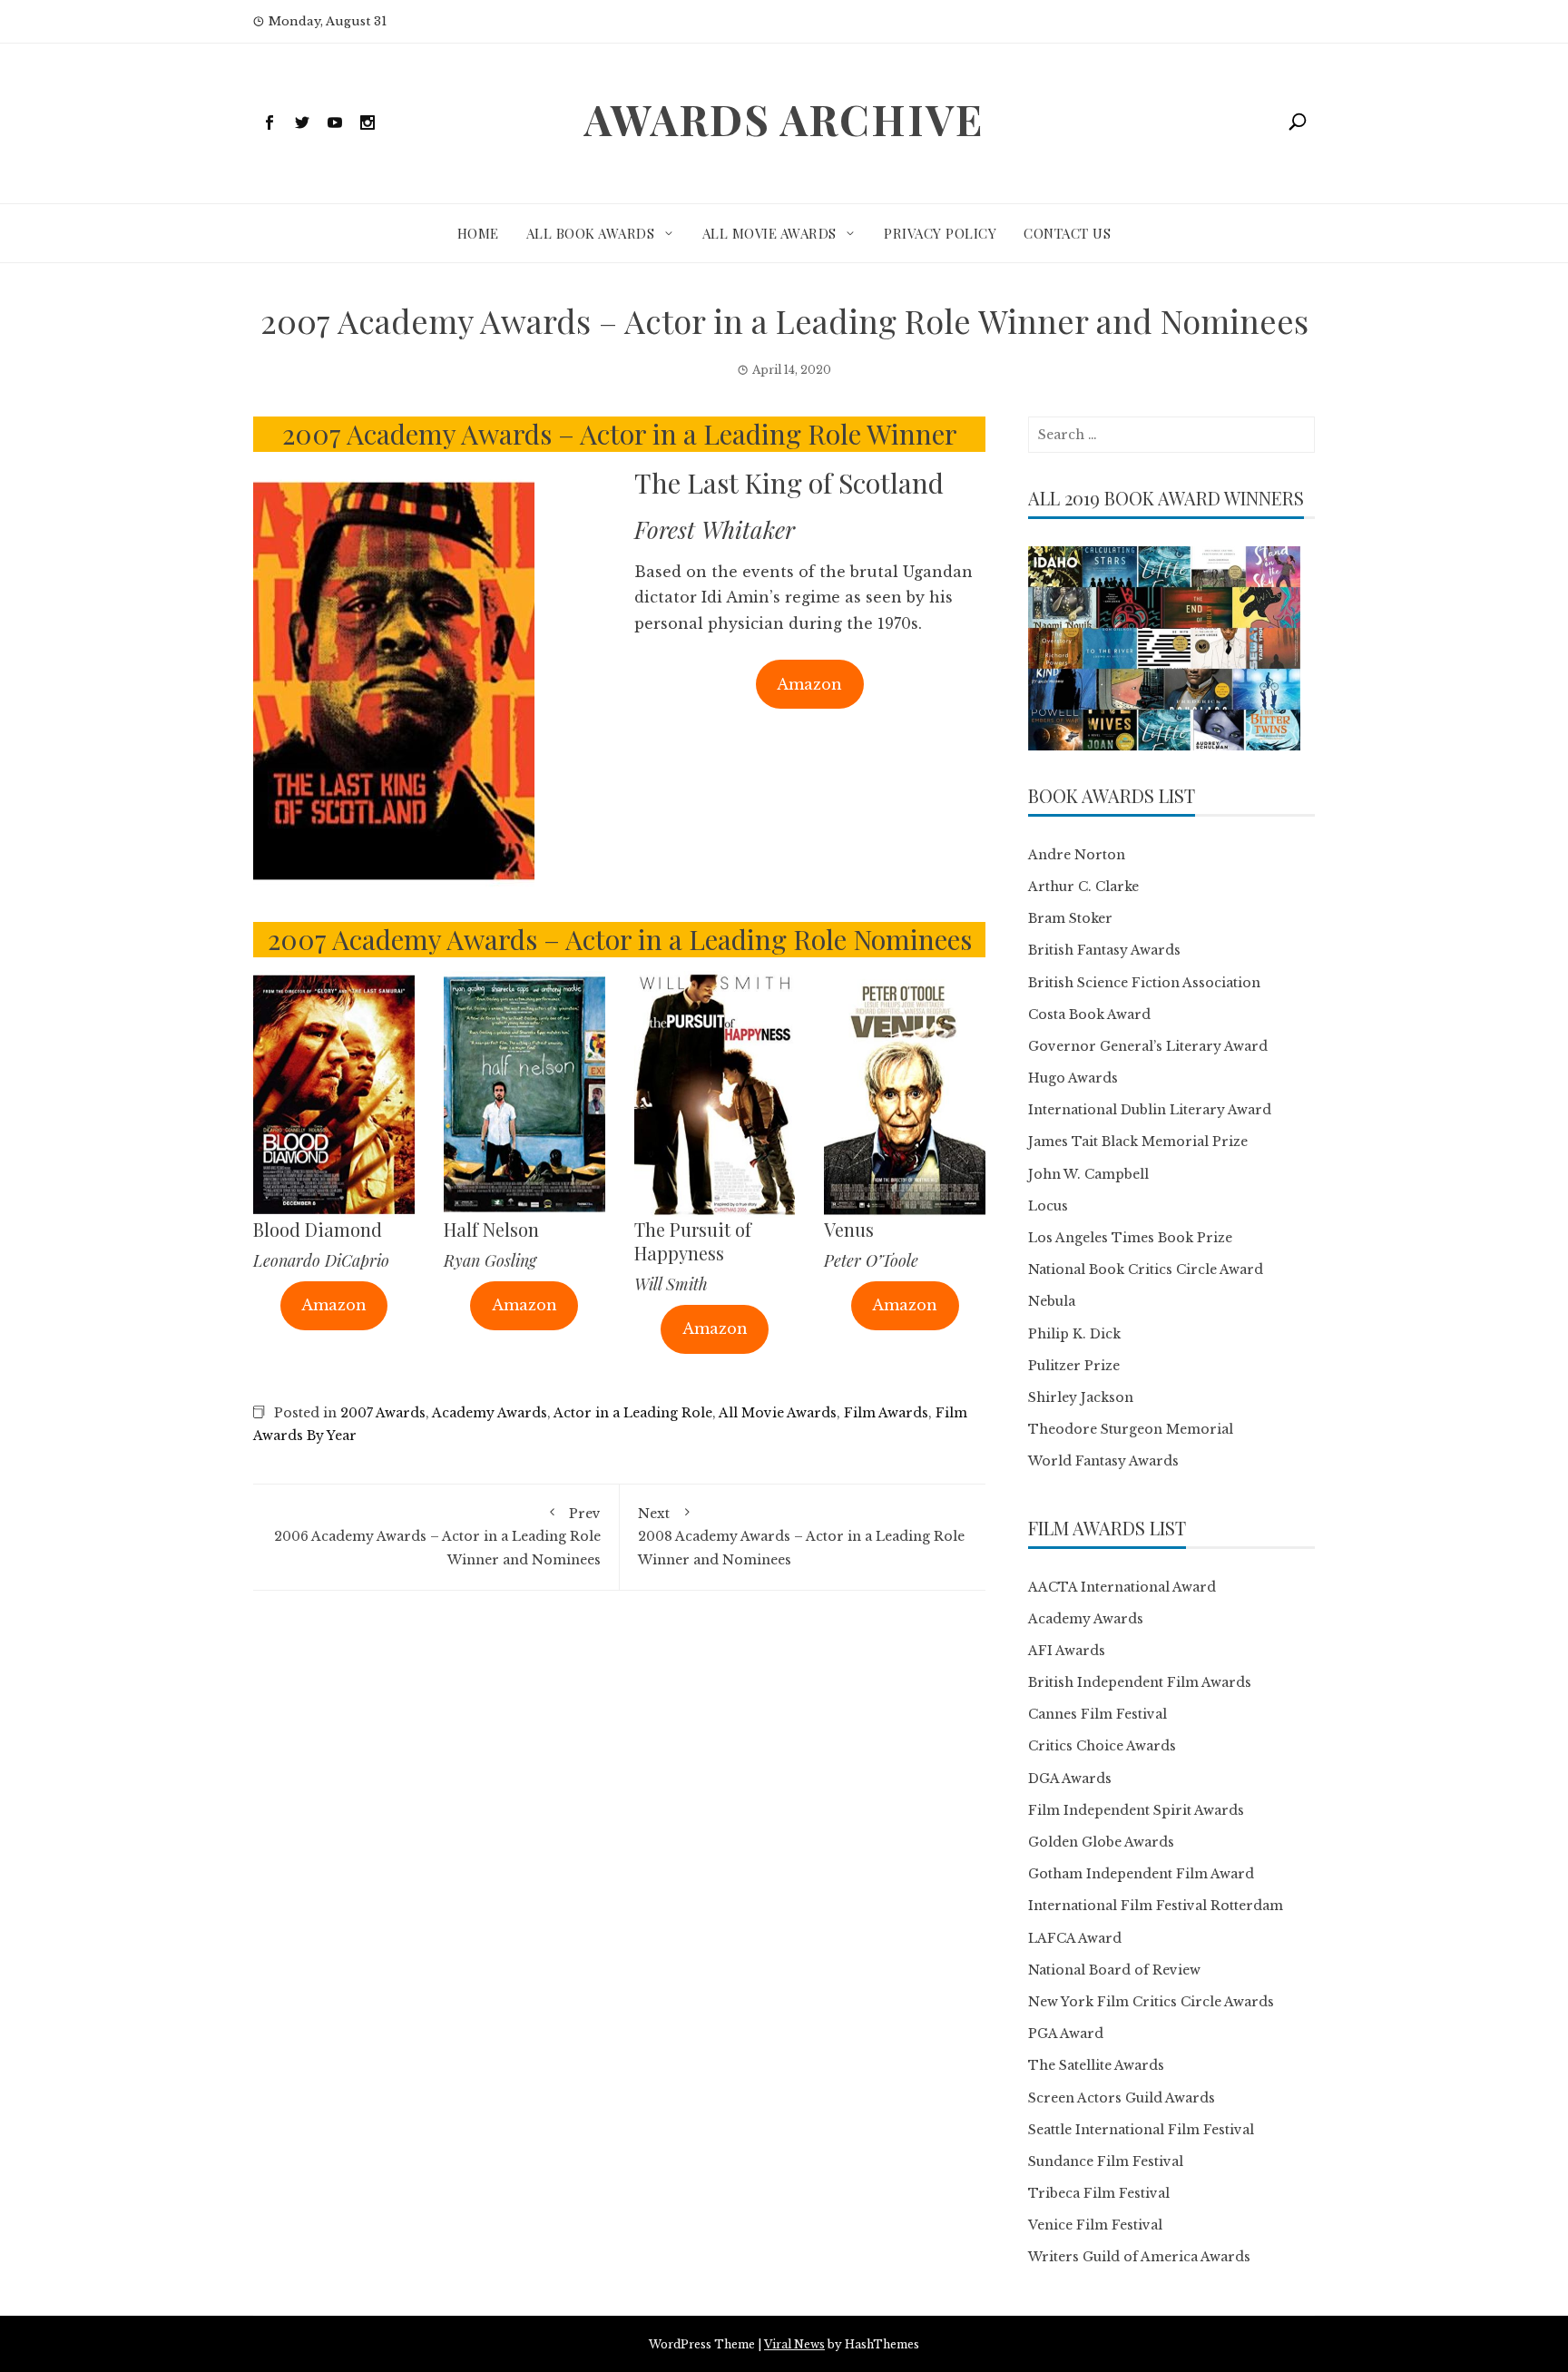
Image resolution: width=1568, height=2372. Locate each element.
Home (478, 233)
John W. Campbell (1088, 1174)
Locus (1048, 1206)
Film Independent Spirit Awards (1136, 1810)
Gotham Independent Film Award (1141, 1874)
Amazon (809, 684)
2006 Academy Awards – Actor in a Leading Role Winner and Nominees (437, 1536)
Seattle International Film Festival (1141, 2130)
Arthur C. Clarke (1083, 887)
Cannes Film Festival (1098, 1714)
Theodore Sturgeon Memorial (1131, 1429)
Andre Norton (1077, 855)
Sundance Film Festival (1106, 2161)
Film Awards (886, 1413)
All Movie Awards (769, 233)
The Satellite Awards (1096, 2065)
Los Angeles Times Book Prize (1130, 1238)
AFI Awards (1067, 1651)
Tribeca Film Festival (1099, 2193)
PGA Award (1066, 2034)
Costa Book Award (1089, 1014)
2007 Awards (383, 1413)
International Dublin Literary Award (1150, 1110)
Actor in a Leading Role (633, 1413)
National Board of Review (1114, 1970)
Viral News (794, 2344)
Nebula (1052, 1301)
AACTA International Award (1122, 1587)
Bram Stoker (1070, 918)
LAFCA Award (1075, 1938)
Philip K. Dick (1074, 1334)
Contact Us (1067, 233)
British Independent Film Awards (1140, 1682)
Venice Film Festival (1095, 2225)
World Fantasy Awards (1103, 1461)
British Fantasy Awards (1104, 950)
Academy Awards (490, 1413)
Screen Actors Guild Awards (1122, 2098)
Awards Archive (784, 119)
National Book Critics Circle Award (1146, 1269)
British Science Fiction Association (1144, 983)
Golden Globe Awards (1101, 1842)
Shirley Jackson (1081, 1397)
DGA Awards (1070, 1779)
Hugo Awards (1073, 1078)
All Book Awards (591, 233)
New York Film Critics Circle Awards (1151, 2002)
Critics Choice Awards (1102, 1746)
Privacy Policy (940, 233)
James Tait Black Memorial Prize (1138, 1142)
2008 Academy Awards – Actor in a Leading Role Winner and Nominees (801, 1536)
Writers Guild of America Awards (1139, 2257)
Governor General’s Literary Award (1148, 1046)
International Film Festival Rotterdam (1156, 1906)
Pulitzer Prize (1074, 1366)
